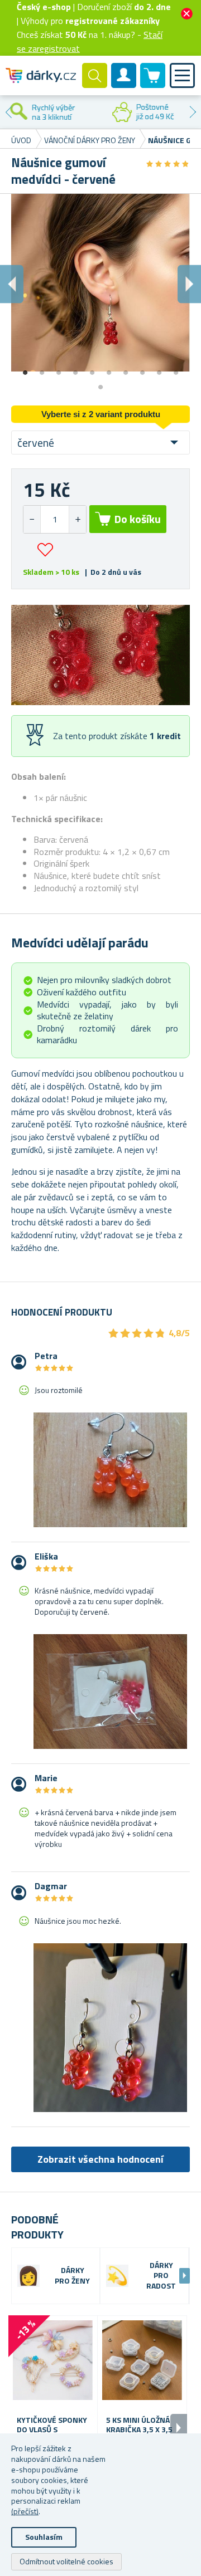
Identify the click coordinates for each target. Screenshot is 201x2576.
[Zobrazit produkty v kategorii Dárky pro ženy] (28, 2276)
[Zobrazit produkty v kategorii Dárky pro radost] (117, 2276)
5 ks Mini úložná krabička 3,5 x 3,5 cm (139, 2430)
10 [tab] (176, 369)
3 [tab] (59, 369)
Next (193, 112)
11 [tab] (100, 383)
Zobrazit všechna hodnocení (100, 2159)
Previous (8, 112)
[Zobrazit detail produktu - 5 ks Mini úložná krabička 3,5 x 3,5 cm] (142, 2360)
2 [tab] (42, 369)
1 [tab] (25, 369)
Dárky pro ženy (72, 2276)
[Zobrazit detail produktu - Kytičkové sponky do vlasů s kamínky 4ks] (53, 2360)
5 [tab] (92, 369)
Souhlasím (44, 2537)
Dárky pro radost (161, 2276)
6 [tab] (109, 369)
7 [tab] (126, 369)
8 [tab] (142, 369)
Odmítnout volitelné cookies (66, 2561)
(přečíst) (25, 2511)
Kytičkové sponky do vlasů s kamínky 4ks (52, 2430)
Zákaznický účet (124, 85)
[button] (77, 519)
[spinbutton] (55, 519)
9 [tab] (159, 369)
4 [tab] (75, 369)
